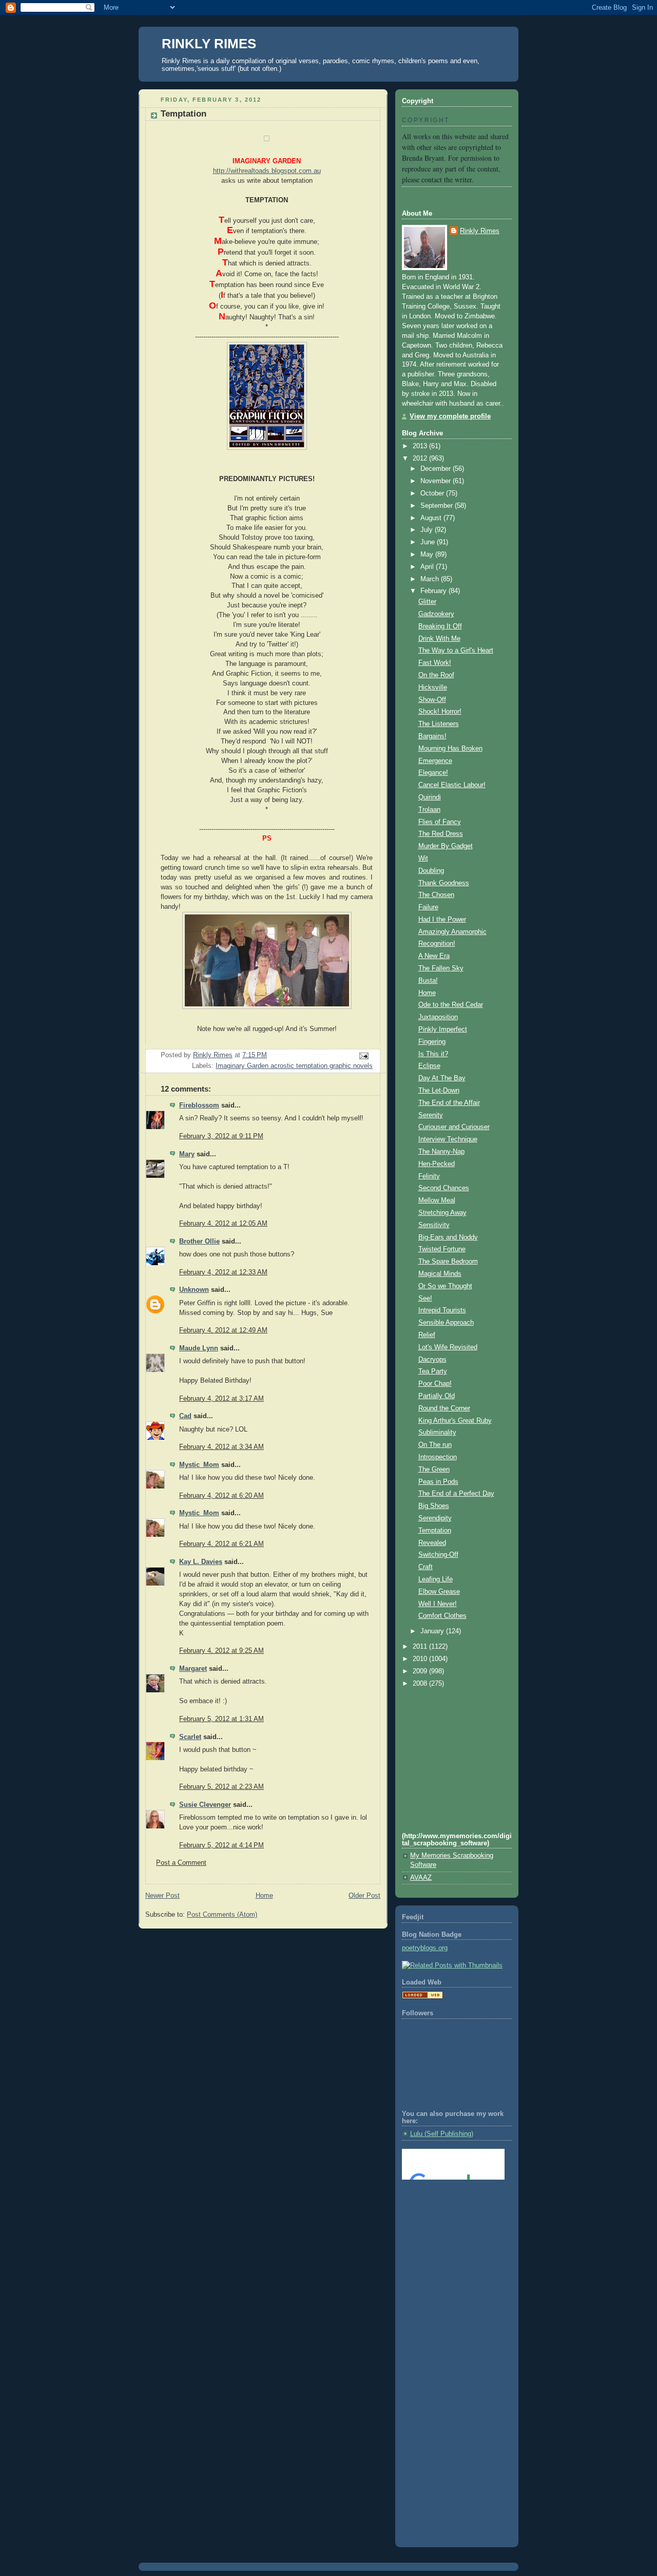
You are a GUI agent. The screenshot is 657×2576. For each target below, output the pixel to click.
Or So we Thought (445, 1286)
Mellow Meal (437, 1200)
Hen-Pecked (437, 1164)
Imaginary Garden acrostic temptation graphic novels (294, 1066)
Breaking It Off (440, 626)
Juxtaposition (438, 1017)
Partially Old (437, 1396)
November (437, 481)
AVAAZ (421, 1878)
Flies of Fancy (440, 822)
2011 (421, 1647)
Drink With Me (439, 639)
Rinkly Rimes (480, 231)
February (434, 591)
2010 (421, 1659)
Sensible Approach (446, 1323)
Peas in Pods (438, 1482)
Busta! (428, 981)
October (433, 493)
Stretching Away (442, 1213)
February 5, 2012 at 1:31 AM (221, 1719)
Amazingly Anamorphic (452, 932)
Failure (428, 907)
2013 (421, 446)
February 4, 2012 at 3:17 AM (221, 1399)
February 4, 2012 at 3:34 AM (221, 1447)
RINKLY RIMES (209, 44)
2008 (421, 1684)
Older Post (364, 1896)
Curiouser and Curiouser (454, 1127)
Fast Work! (435, 663)
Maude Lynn (199, 1348)
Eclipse (429, 1066)
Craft (426, 1567)
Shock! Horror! (440, 712)
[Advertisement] (448, 2229)
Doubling (431, 871)
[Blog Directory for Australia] (422, 1997)
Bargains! (432, 736)
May (428, 555)
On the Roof (436, 675)
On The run (435, 1445)
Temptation (435, 1531)
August (432, 518)
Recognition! (437, 944)
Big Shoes (434, 1506)
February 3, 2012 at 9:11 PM (221, 1136)
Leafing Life (436, 1579)
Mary (187, 1154)
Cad (185, 1416)
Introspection (438, 1457)
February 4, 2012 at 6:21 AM (221, 1544)
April (428, 567)
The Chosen (436, 895)
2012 (421, 459)
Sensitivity (434, 1225)
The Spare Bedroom (448, 1262)
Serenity (431, 1115)
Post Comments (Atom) (222, 1915)
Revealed (432, 1543)
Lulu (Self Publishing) (442, 2134)
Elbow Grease (439, 1592)
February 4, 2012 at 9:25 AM (221, 1651)
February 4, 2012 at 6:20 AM (221, 1496)
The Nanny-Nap (441, 1152)
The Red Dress (441, 834)
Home (264, 1896)
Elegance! (433, 773)
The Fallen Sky (441, 968)
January (433, 1631)
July (428, 530)
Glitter (427, 602)
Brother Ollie (199, 1242)
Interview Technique (448, 1139)
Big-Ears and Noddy (448, 1237)
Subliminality (437, 1433)
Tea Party (433, 1371)
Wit (423, 858)
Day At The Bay (442, 1078)
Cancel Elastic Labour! (452, 785)
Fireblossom (199, 1105)
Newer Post (162, 1896)
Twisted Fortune (442, 1249)
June (429, 542)
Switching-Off (438, 1555)
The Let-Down (439, 1091)
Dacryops (432, 1360)
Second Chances (444, 1188)
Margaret (193, 1669)
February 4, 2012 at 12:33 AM (223, 1272)
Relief (427, 1335)
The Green (434, 1470)
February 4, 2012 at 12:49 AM (223, 1330)
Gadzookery (436, 614)
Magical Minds (440, 1274)
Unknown (194, 1290)
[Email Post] (363, 1056)
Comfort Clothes (442, 1616)
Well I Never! (438, 1604)
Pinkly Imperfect (443, 1029)
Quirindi (430, 797)
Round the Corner (444, 1408)
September (438, 506)
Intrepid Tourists (442, 1310)
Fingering (432, 1042)
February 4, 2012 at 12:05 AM (223, 1224)
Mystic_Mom (199, 1465)
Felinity (429, 1176)
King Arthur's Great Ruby (455, 1421)
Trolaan (429, 810)
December (437, 469)
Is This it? (433, 1054)
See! (425, 1299)
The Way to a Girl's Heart (456, 651)
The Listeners (439, 724)
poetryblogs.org (425, 1948)
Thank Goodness (444, 883)
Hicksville (433, 688)
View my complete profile (450, 416)
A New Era (434, 956)
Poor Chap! (435, 1384)
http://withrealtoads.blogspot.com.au (267, 171)
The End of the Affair (449, 1103)
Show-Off (432, 700)
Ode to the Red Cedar (451, 1005)
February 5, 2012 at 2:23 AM (221, 1787)
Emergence (435, 761)
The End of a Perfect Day (456, 1494)
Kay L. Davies (201, 1562)
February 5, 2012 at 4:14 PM (221, 1845)
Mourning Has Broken (450, 749)
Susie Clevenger (205, 1805)
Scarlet (190, 1737)
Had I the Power (442, 920)
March (431, 579)
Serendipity (435, 1518)
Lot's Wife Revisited (448, 1347)
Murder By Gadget (446, 846)
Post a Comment (181, 1863)
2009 (421, 1671)
